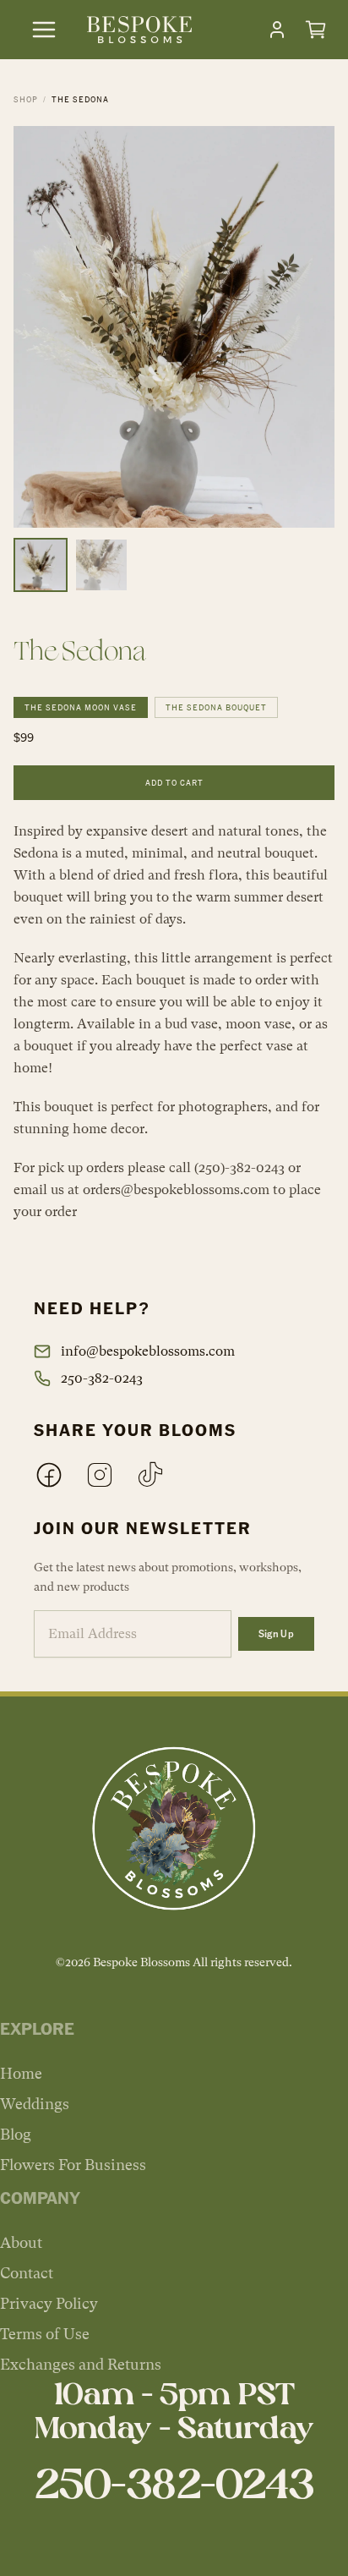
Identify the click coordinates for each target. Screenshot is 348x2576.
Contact (27, 2273)
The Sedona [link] (80, 99)
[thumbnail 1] (41, 565)
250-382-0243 (102, 1378)
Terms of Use (45, 2334)
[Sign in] (277, 30)
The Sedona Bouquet (216, 707)
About (21, 2242)
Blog (16, 2134)
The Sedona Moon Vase (81, 707)
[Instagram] (100, 1475)
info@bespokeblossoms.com (148, 1351)
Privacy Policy (49, 2303)
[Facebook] (49, 1475)
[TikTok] (150, 1475)
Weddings (35, 2104)
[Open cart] (316, 30)
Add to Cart (174, 782)
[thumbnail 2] (101, 565)
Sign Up (276, 1633)
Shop (26, 99)
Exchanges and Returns (81, 2364)
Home (21, 2073)
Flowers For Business (73, 2165)
